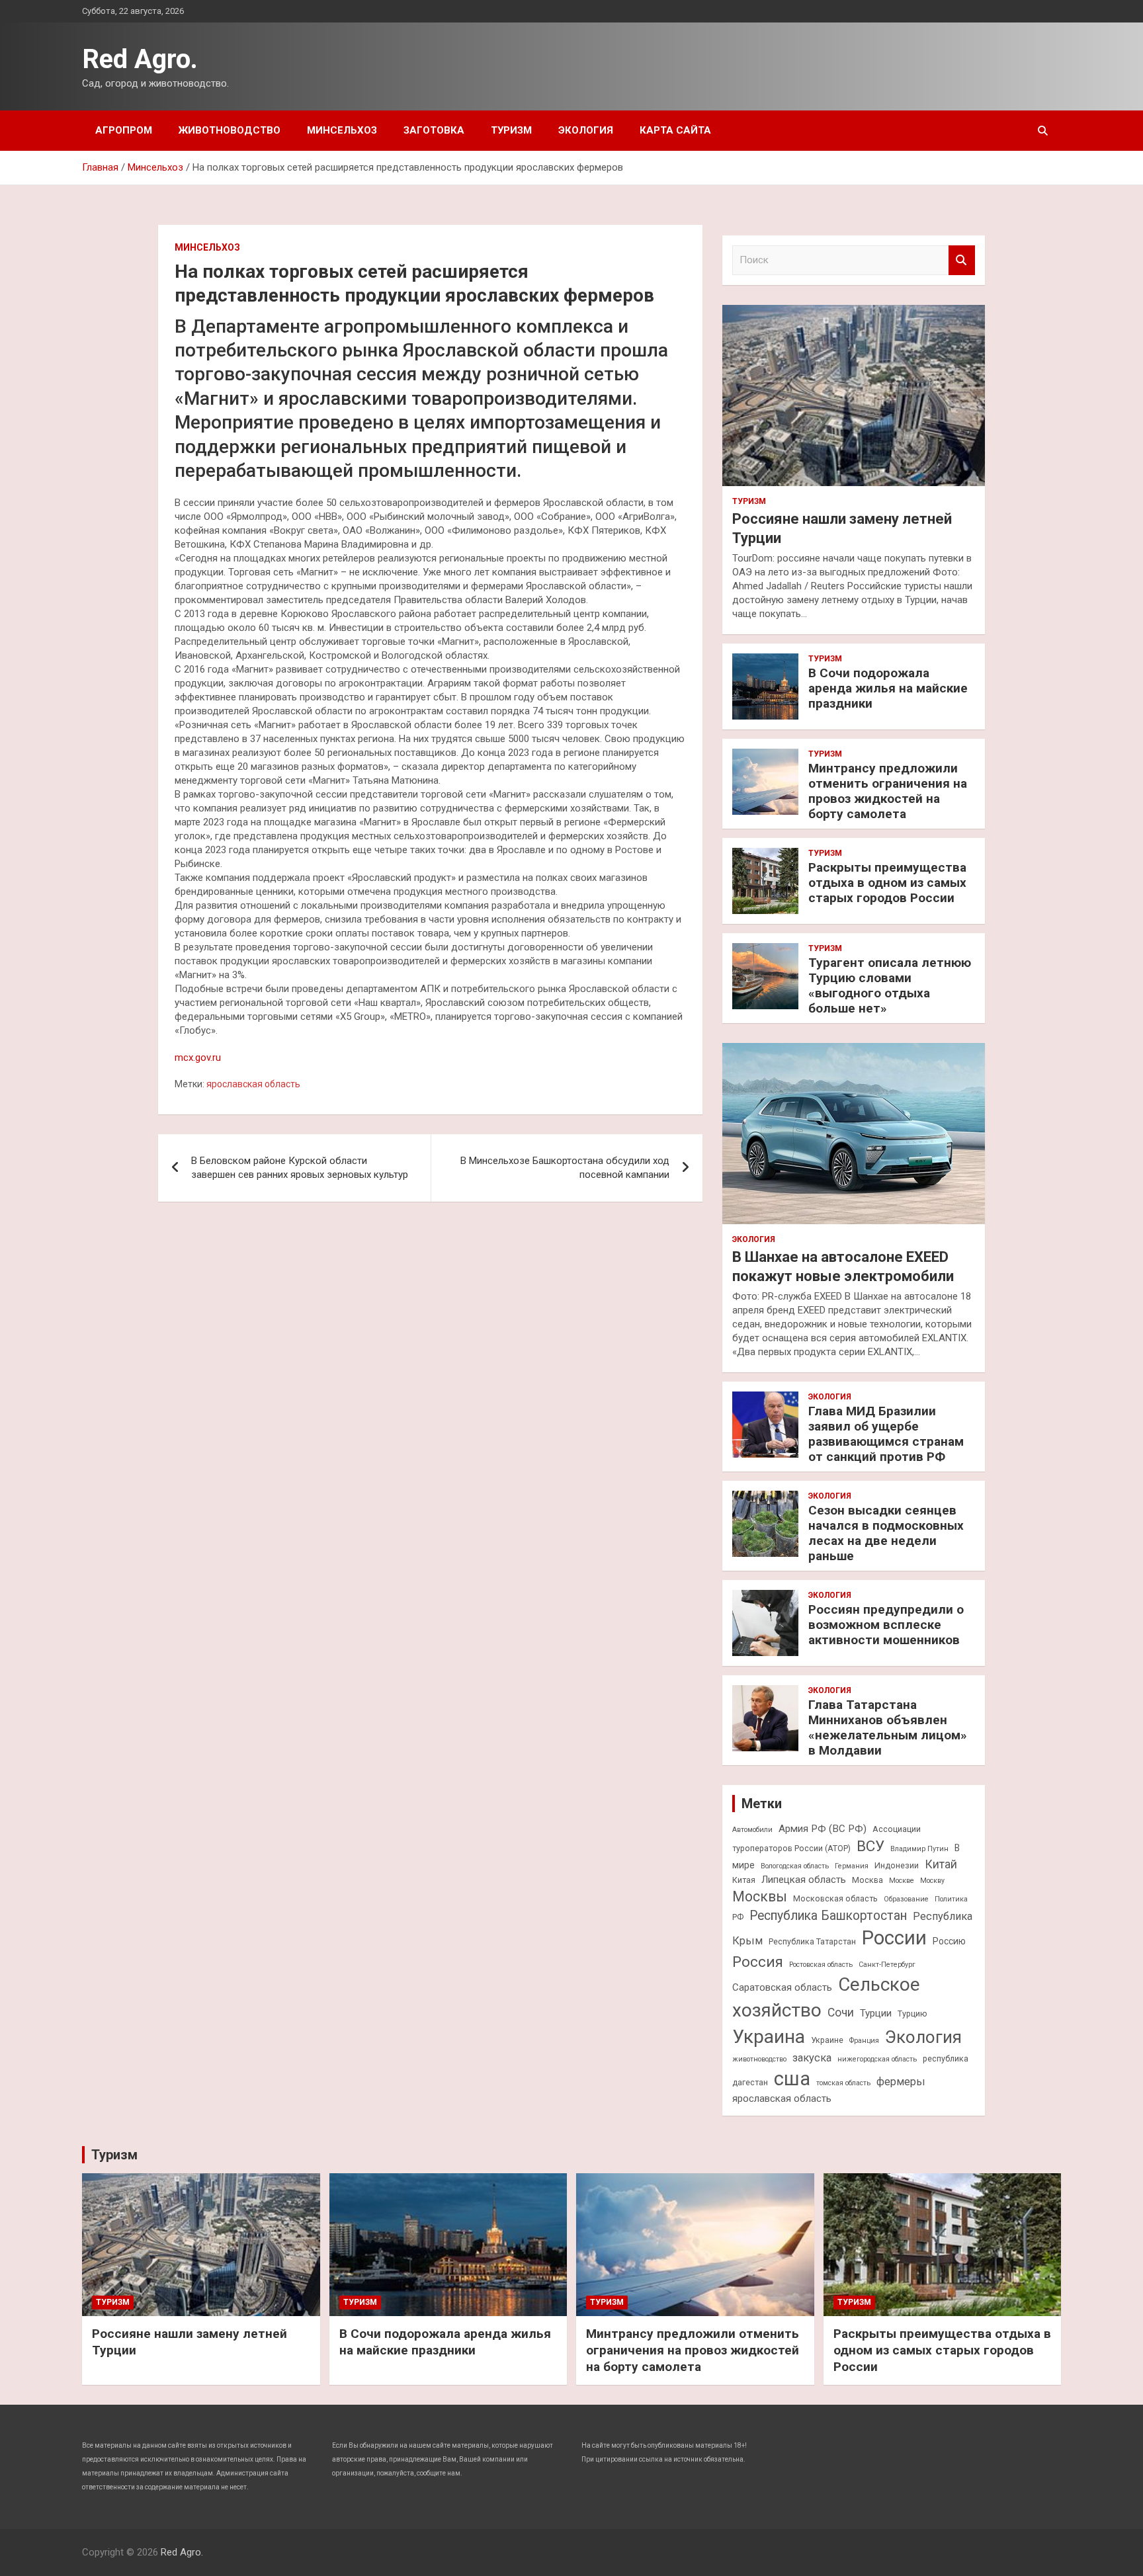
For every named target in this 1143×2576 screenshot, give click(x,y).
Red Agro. (140, 59)
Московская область (835, 1898)
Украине (827, 2040)
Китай (941, 1864)
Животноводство (230, 130)
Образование (906, 1899)
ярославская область (253, 1084)
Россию (949, 1941)
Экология (586, 130)
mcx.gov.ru (198, 1058)
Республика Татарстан (812, 1941)
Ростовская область (821, 1965)
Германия (852, 1866)
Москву (932, 1881)
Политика (951, 1899)
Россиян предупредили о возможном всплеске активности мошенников (886, 1625)
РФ (738, 1917)
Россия (758, 1962)
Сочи (841, 2013)
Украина (769, 2037)
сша (792, 2079)
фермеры (901, 2082)
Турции (876, 2013)
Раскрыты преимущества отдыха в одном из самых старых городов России (887, 883)
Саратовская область (782, 1987)
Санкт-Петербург (887, 1965)
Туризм (511, 130)
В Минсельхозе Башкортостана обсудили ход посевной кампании (565, 1168)
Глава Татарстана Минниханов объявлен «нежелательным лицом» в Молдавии (888, 1727)
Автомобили (752, 1830)
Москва (868, 1880)
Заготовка (434, 130)
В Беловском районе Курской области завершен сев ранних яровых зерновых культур (300, 1168)
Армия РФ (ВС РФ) (823, 1829)
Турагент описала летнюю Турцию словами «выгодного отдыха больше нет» (890, 985)
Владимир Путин (919, 1849)
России (894, 1938)
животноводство (759, 2059)
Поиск (962, 260)
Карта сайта (675, 130)
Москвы (760, 1896)
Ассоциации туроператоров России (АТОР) (826, 1839)
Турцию (912, 2014)
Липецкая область (804, 1880)
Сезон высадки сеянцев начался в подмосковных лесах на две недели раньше (886, 1533)
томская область (843, 2083)
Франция (864, 2041)
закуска (812, 2058)
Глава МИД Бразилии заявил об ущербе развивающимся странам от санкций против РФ (886, 1433)
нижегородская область (877, 2059)
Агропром (124, 130)
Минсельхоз (342, 130)
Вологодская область (795, 1866)
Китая (744, 1880)
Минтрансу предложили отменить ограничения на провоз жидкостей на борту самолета (888, 791)
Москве (902, 1881)
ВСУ (870, 1846)
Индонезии (897, 1865)
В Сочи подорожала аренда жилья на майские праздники (888, 688)
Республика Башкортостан (828, 1916)
